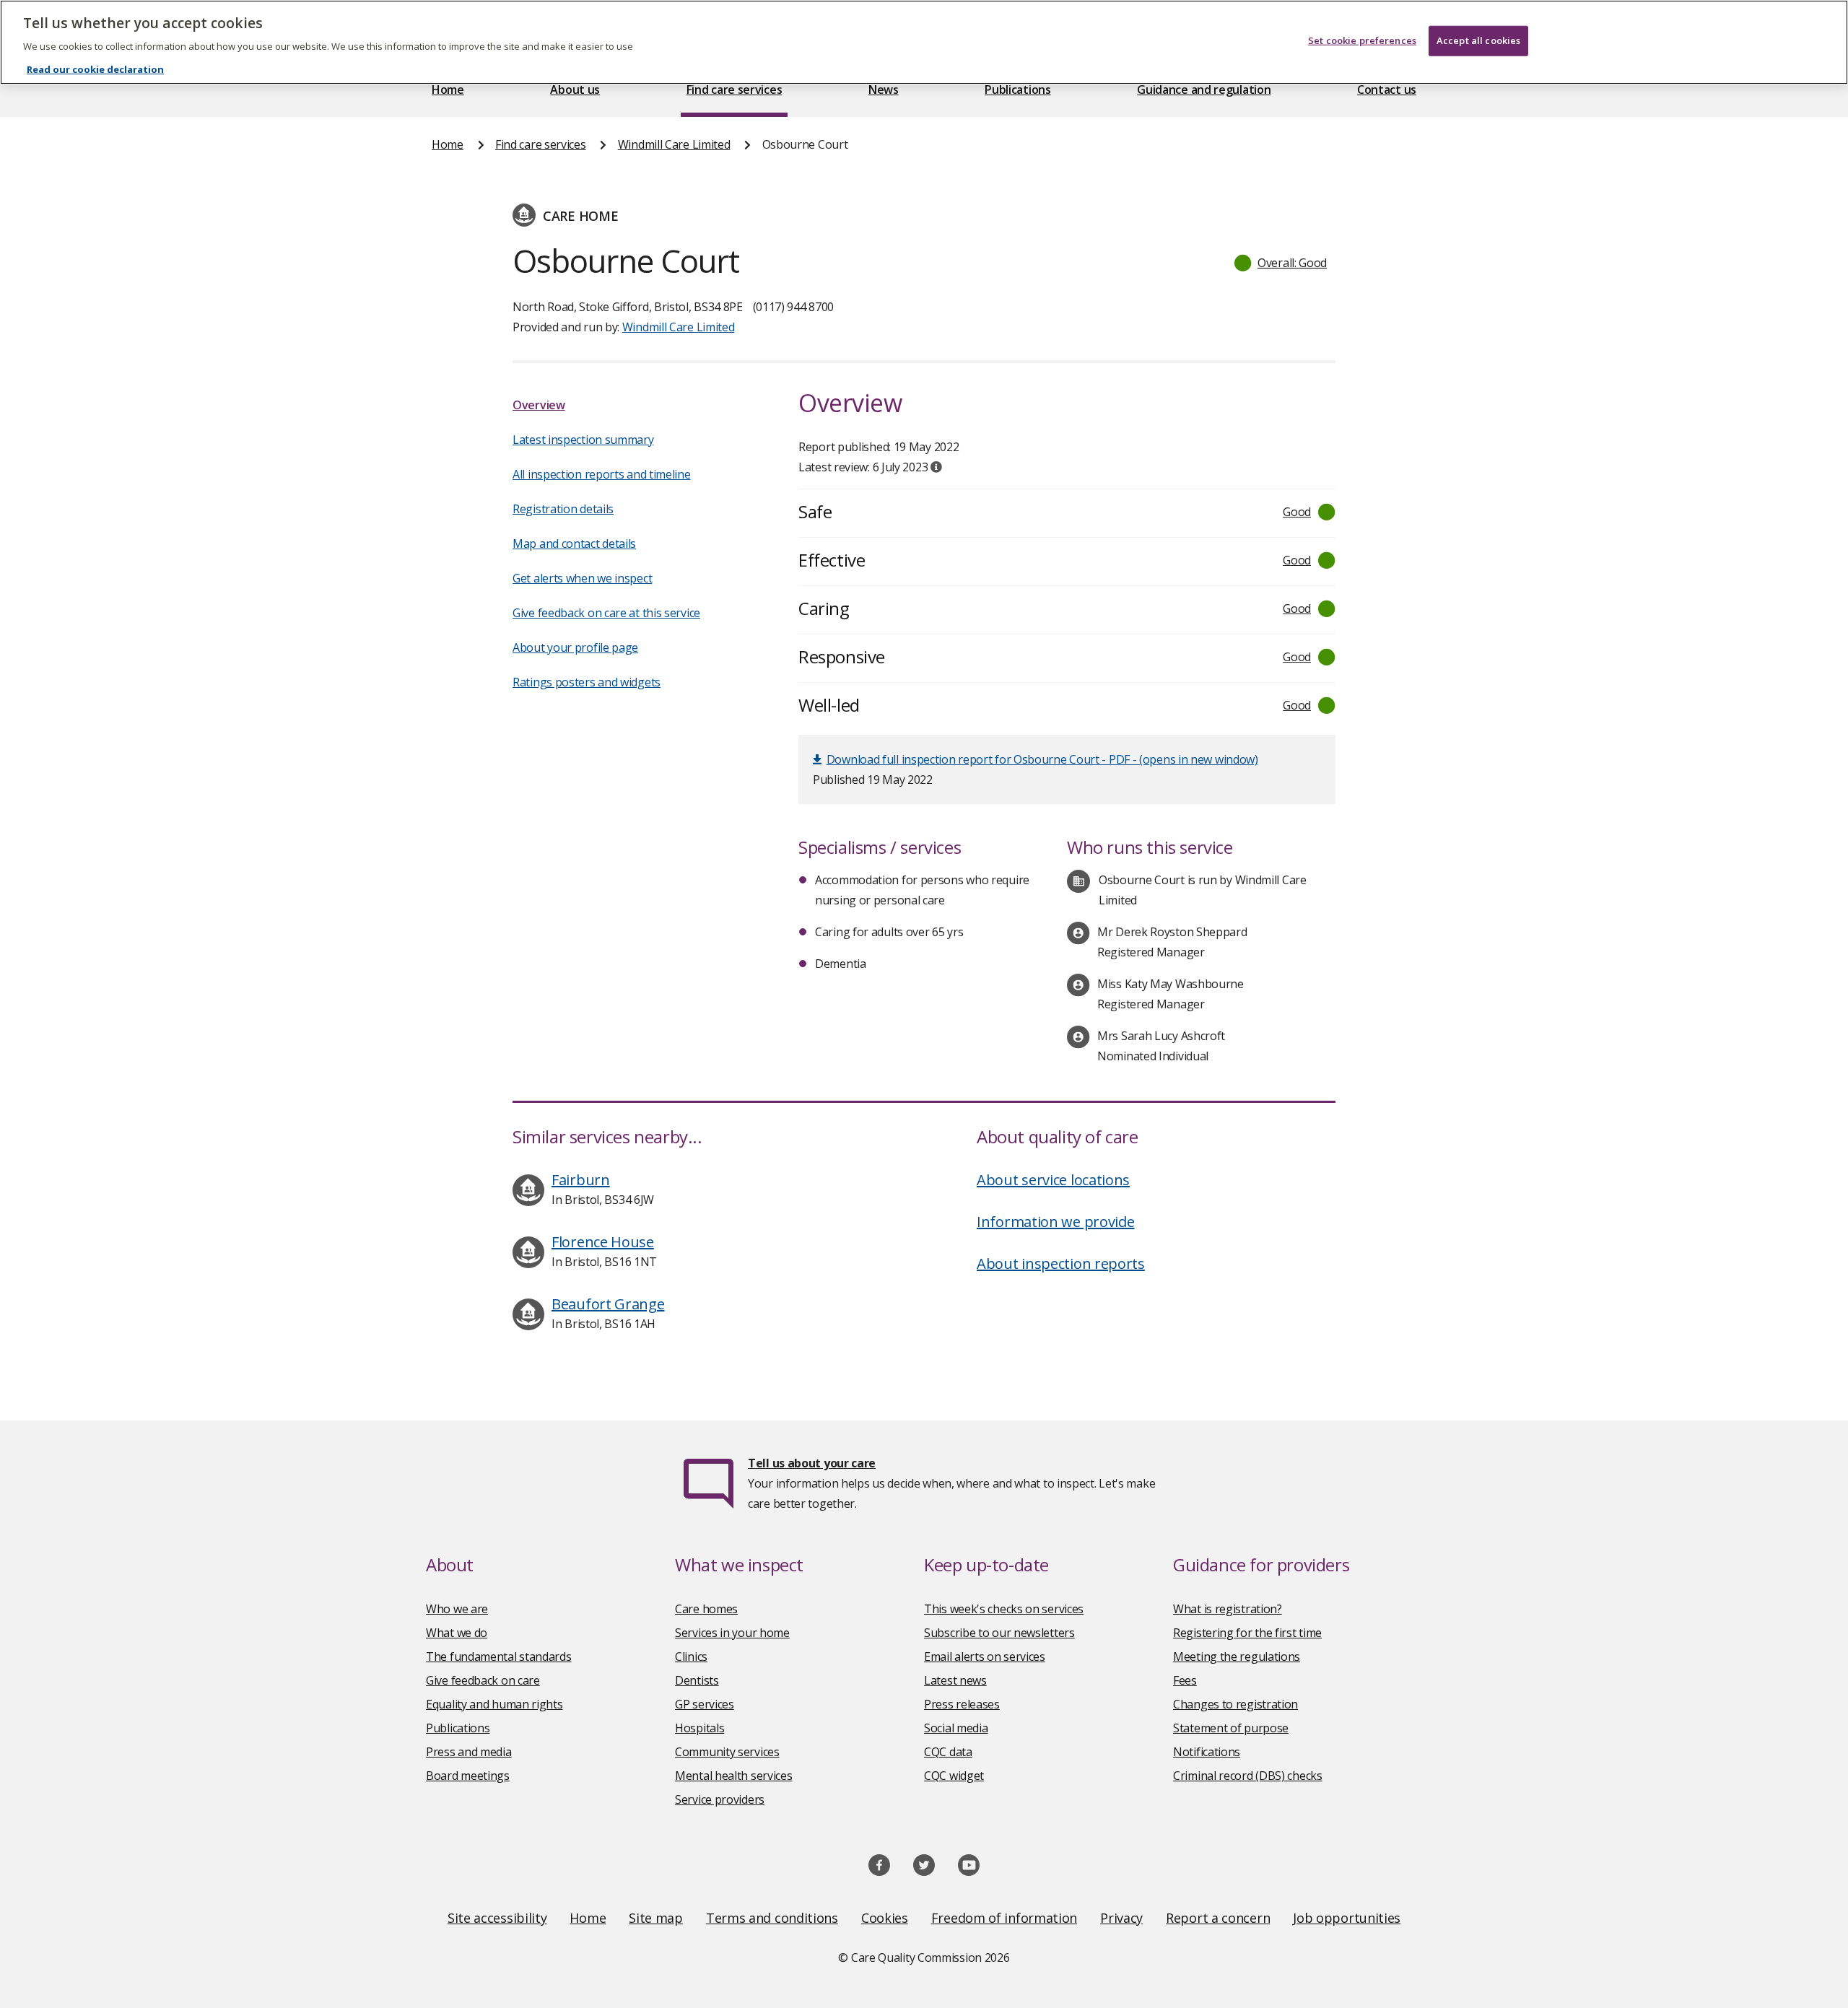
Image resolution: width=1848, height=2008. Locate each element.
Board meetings (468, 1776)
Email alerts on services (985, 1656)
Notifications (1207, 1752)
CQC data (948, 1752)
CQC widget (954, 1776)
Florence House (603, 1242)
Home (448, 90)
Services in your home (732, 1633)
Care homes (706, 1609)
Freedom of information (1004, 1918)
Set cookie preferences (1362, 40)
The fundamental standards (499, 1656)
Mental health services (733, 1776)
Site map (656, 1918)
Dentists (697, 1680)
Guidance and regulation (1204, 90)
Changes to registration (1235, 1704)
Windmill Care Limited (674, 144)
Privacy (1121, 1918)
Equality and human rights (494, 1704)
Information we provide (1055, 1222)
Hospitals (699, 1728)
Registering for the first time (1247, 1633)
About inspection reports (1061, 1263)
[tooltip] (936, 467)
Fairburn (581, 1180)
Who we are (457, 1609)
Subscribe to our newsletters (999, 1633)
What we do (457, 1633)
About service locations (1053, 1180)
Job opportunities (1347, 1918)
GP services (705, 1704)
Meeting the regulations (1237, 1656)
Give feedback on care (483, 1680)
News (884, 90)
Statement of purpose (1231, 1728)
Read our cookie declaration (95, 69)
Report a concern (1218, 1918)
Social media (956, 1728)
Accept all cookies (1478, 40)
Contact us (1387, 90)
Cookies (885, 1918)
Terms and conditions (772, 1918)
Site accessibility (497, 1918)
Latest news (955, 1680)
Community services (727, 1752)
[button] (1281, 263)
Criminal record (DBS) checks (1248, 1776)
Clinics (691, 1656)
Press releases (962, 1704)
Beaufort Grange (608, 1304)
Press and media (469, 1752)
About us (575, 90)
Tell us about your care (812, 1463)
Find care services (735, 90)
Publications (1017, 90)
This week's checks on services (1004, 1609)
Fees (1185, 1680)
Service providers (720, 1799)
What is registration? (1228, 1609)
